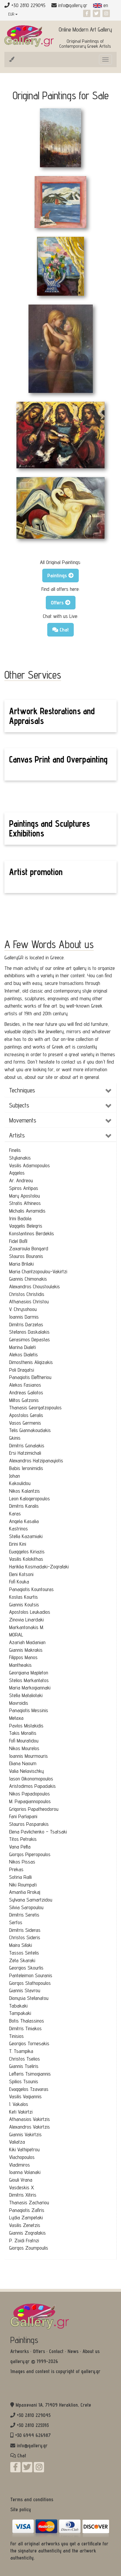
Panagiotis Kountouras (31, 1589)
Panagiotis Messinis (29, 1710)
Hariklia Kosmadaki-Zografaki (39, 1566)
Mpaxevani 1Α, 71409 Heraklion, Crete (53, 2405)
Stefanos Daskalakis (29, 1332)
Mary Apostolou (25, 1196)
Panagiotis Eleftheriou (30, 1377)
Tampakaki (20, 2013)
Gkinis (15, 1438)
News (73, 2351)
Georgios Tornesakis (29, 2043)
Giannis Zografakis (27, 2233)
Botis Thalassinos (27, 2021)
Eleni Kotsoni (21, 1574)
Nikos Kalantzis (25, 1491)
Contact (56, 2351)
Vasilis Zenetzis (25, 2225)
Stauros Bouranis (26, 1256)
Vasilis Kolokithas (26, 1559)
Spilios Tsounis (24, 2081)
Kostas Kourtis (23, 1597)
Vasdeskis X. (22, 2187)
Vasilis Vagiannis (25, 2096)
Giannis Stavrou (25, 1990)
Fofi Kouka (19, 1582)
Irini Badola (20, 1218)
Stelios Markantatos (29, 1680)
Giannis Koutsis (24, 1604)
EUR (12, 14)
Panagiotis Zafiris (27, 2210)
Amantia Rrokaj (25, 1892)
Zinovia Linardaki (26, 1619)
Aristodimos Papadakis (32, 1786)
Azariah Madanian (27, 1642)
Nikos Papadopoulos (30, 1794)
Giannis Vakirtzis (25, 2134)
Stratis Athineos (25, 1203)
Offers (39, 2351)
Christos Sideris (25, 1937)
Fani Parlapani (23, 1816)
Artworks (20, 2351)
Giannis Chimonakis (28, 1279)
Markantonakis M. (27, 1627)
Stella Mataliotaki (26, 1695)
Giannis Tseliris (24, 2066)
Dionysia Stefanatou (29, 1998)
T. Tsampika (21, 2051)
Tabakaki (18, 2006)
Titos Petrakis (23, 1839)
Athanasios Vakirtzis (30, 2119)
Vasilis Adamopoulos (30, 1165)
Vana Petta (20, 1847)
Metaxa (16, 1718)
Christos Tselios (25, 2059)
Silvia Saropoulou (26, 1907)
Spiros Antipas (24, 1188)
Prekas (16, 1869)
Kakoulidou (20, 1483)
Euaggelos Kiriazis (27, 1551)
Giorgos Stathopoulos (30, 1983)
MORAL (16, 1635)
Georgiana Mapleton (29, 1673)
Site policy (21, 2509)
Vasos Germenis (25, 1423)
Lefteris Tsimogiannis (30, 2074)
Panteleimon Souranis (31, 1975)
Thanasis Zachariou (29, 2202)
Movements (23, 1120)
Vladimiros (20, 2165)
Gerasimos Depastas (30, 1339)
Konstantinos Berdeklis (32, 1233)
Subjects (19, 1105)
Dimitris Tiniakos (25, 2028)
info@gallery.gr (73, 5)
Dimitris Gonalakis (27, 1445)
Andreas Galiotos (26, 1392)
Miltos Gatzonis (24, 1400)
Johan (15, 1476)
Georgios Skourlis (26, 1968)
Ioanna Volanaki (25, 2172)
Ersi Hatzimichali (25, 1453)
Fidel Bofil (18, 1241)
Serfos (16, 1922)
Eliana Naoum (23, 1763)
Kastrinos (19, 1528)
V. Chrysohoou (23, 1309)
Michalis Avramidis (27, 1211)
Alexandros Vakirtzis (30, 2127)
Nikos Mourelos (24, 1748)
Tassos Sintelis (24, 1953)
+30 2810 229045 (34, 2415)
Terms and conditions (32, 2499)
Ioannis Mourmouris (28, 1756)
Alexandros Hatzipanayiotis (36, 1460)
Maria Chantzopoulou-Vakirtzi (38, 1271)
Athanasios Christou (29, 1301)
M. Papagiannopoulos (30, 1801)
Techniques (22, 1090)
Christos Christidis (27, 1294)
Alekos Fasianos (25, 1385)
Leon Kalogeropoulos (30, 1498)
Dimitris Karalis (24, 1506)
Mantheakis (20, 1665)
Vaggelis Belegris (26, 1226)
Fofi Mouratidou (24, 1741)
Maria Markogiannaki (30, 1688)
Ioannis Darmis (24, 1317)
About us (91, 2351)
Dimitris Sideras (25, 1930)
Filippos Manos (23, 1657)
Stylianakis (20, 1158)
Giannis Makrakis (26, 1650)
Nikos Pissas (22, 1862)
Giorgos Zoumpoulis (29, 2248)
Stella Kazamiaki (26, 1536)
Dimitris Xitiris (23, 2195)
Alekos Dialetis (23, 1354)
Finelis (15, 1150)
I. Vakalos (19, 2104)
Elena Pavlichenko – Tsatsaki (38, 1832)
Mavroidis (19, 1703)
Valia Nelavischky (26, 1771)
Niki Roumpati (23, 1885)
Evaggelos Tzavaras (29, 2089)
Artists (17, 1135)
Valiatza (17, 2142)
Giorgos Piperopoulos (30, 1854)
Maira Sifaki (21, 1945)
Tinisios (16, 2036)
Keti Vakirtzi (21, 2112)
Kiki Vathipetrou (24, 2149)
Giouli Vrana (21, 2180)
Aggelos (17, 1173)
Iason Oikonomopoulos (31, 1779)
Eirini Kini (18, 1544)
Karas (15, 1513)
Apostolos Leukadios (30, 1612)
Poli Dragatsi (22, 1370)
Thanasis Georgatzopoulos (35, 1407)
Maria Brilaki (21, 1264)
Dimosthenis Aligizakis (31, 1362)
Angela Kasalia (24, 1521)
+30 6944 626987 (33, 2435)
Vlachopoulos (22, 2157)
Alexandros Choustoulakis (35, 1286)
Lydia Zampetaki (26, 2217)
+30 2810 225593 (33, 2425)
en (105, 5)
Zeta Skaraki (22, 1960)
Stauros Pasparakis (29, 1824)
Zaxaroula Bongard (29, 1248)
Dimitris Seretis (24, 1915)
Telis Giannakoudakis (30, 1430)
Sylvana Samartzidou (31, 1900)
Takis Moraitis (23, 1733)
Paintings (24, 2340)
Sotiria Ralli (20, 1877)
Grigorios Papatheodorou (34, 1809)
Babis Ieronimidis (26, 1468)
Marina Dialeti (22, 1347)
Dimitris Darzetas (26, 1324)
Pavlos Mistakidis (26, 1726)
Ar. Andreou (21, 1180)
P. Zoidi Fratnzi (24, 2240)
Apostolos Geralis (26, 1415)
